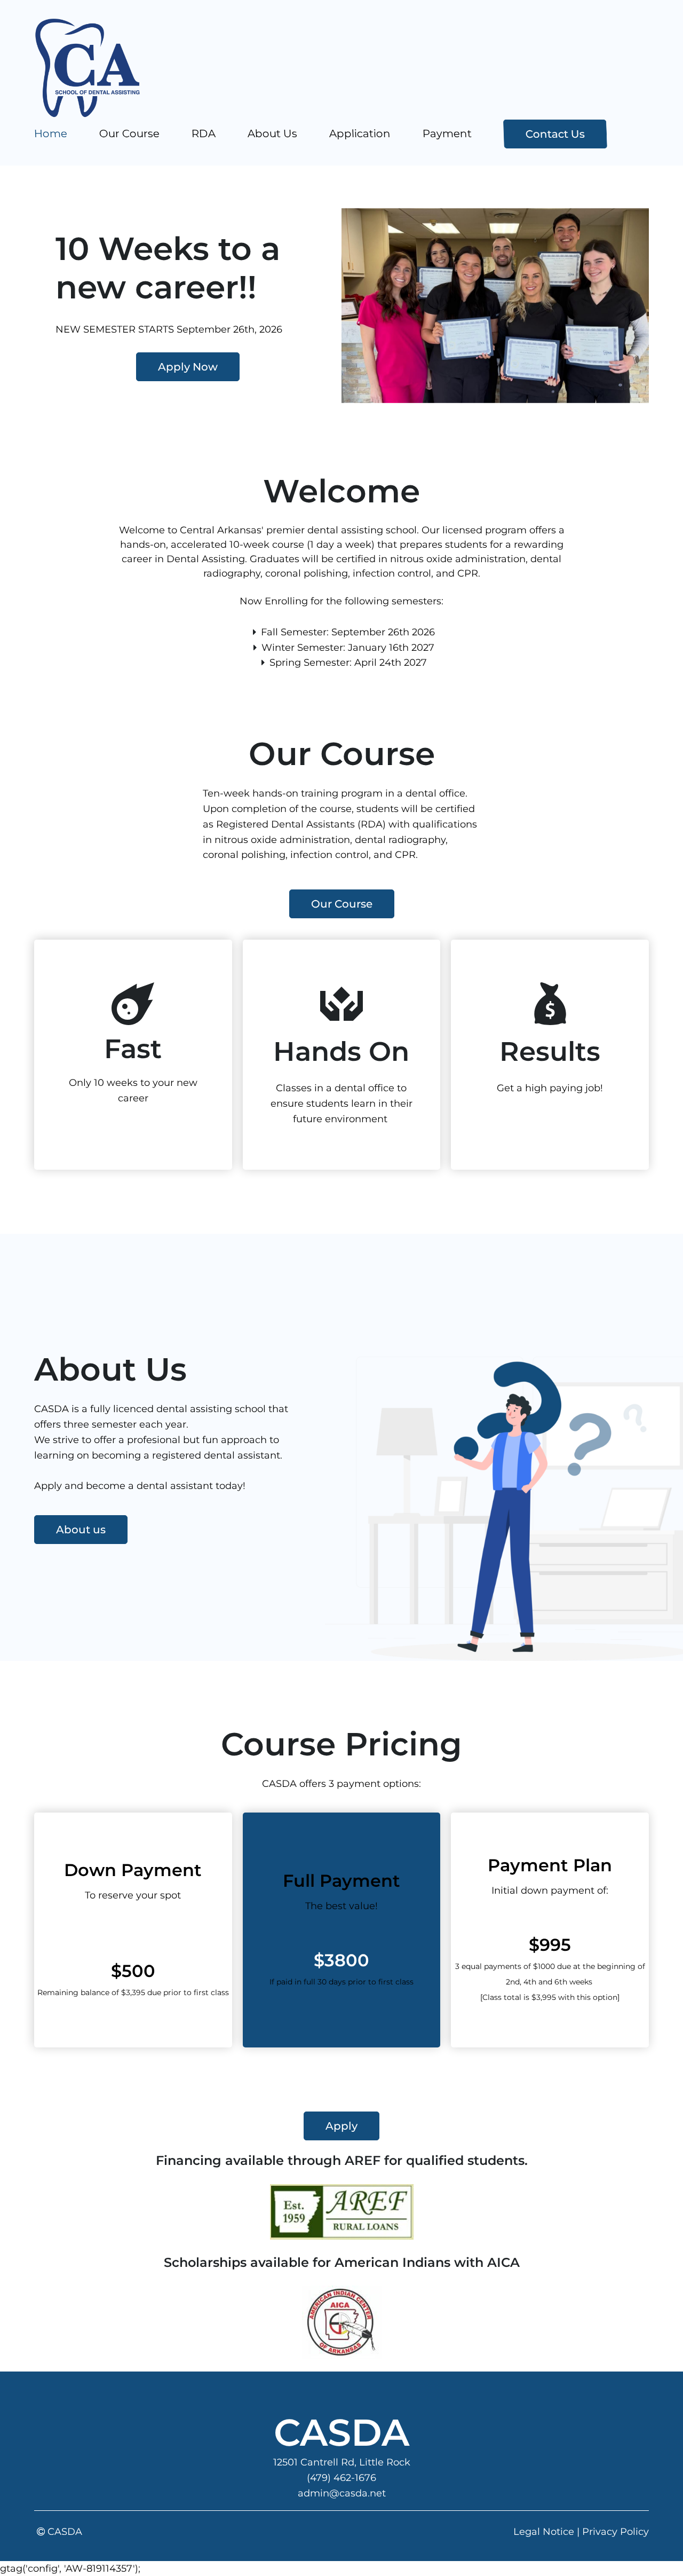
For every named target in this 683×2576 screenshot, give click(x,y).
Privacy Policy (616, 2532)
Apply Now (188, 367)
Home (51, 133)
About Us (273, 133)
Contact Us (555, 134)
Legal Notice (544, 2532)
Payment (447, 133)
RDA (204, 133)
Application (360, 133)
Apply (341, 2126)
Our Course (130, 133)
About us (81, 1530)
